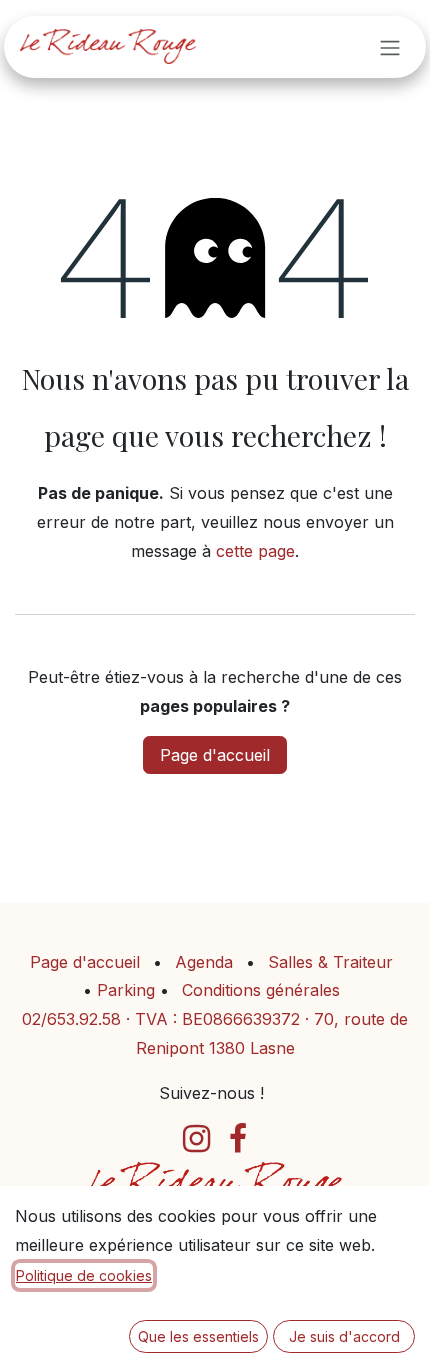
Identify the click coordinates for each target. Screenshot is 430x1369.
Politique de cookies (84, 1275)
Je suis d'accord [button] (344, 1336)
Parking (128, 990)
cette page (255, 551)
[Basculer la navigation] (390, 47)
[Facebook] (238, 1139)
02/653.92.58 (71, 1019)
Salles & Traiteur (330, 962)
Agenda (204, 962)
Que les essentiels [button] (198, 1336)
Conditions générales (261, 990)
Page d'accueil (215, 755)
